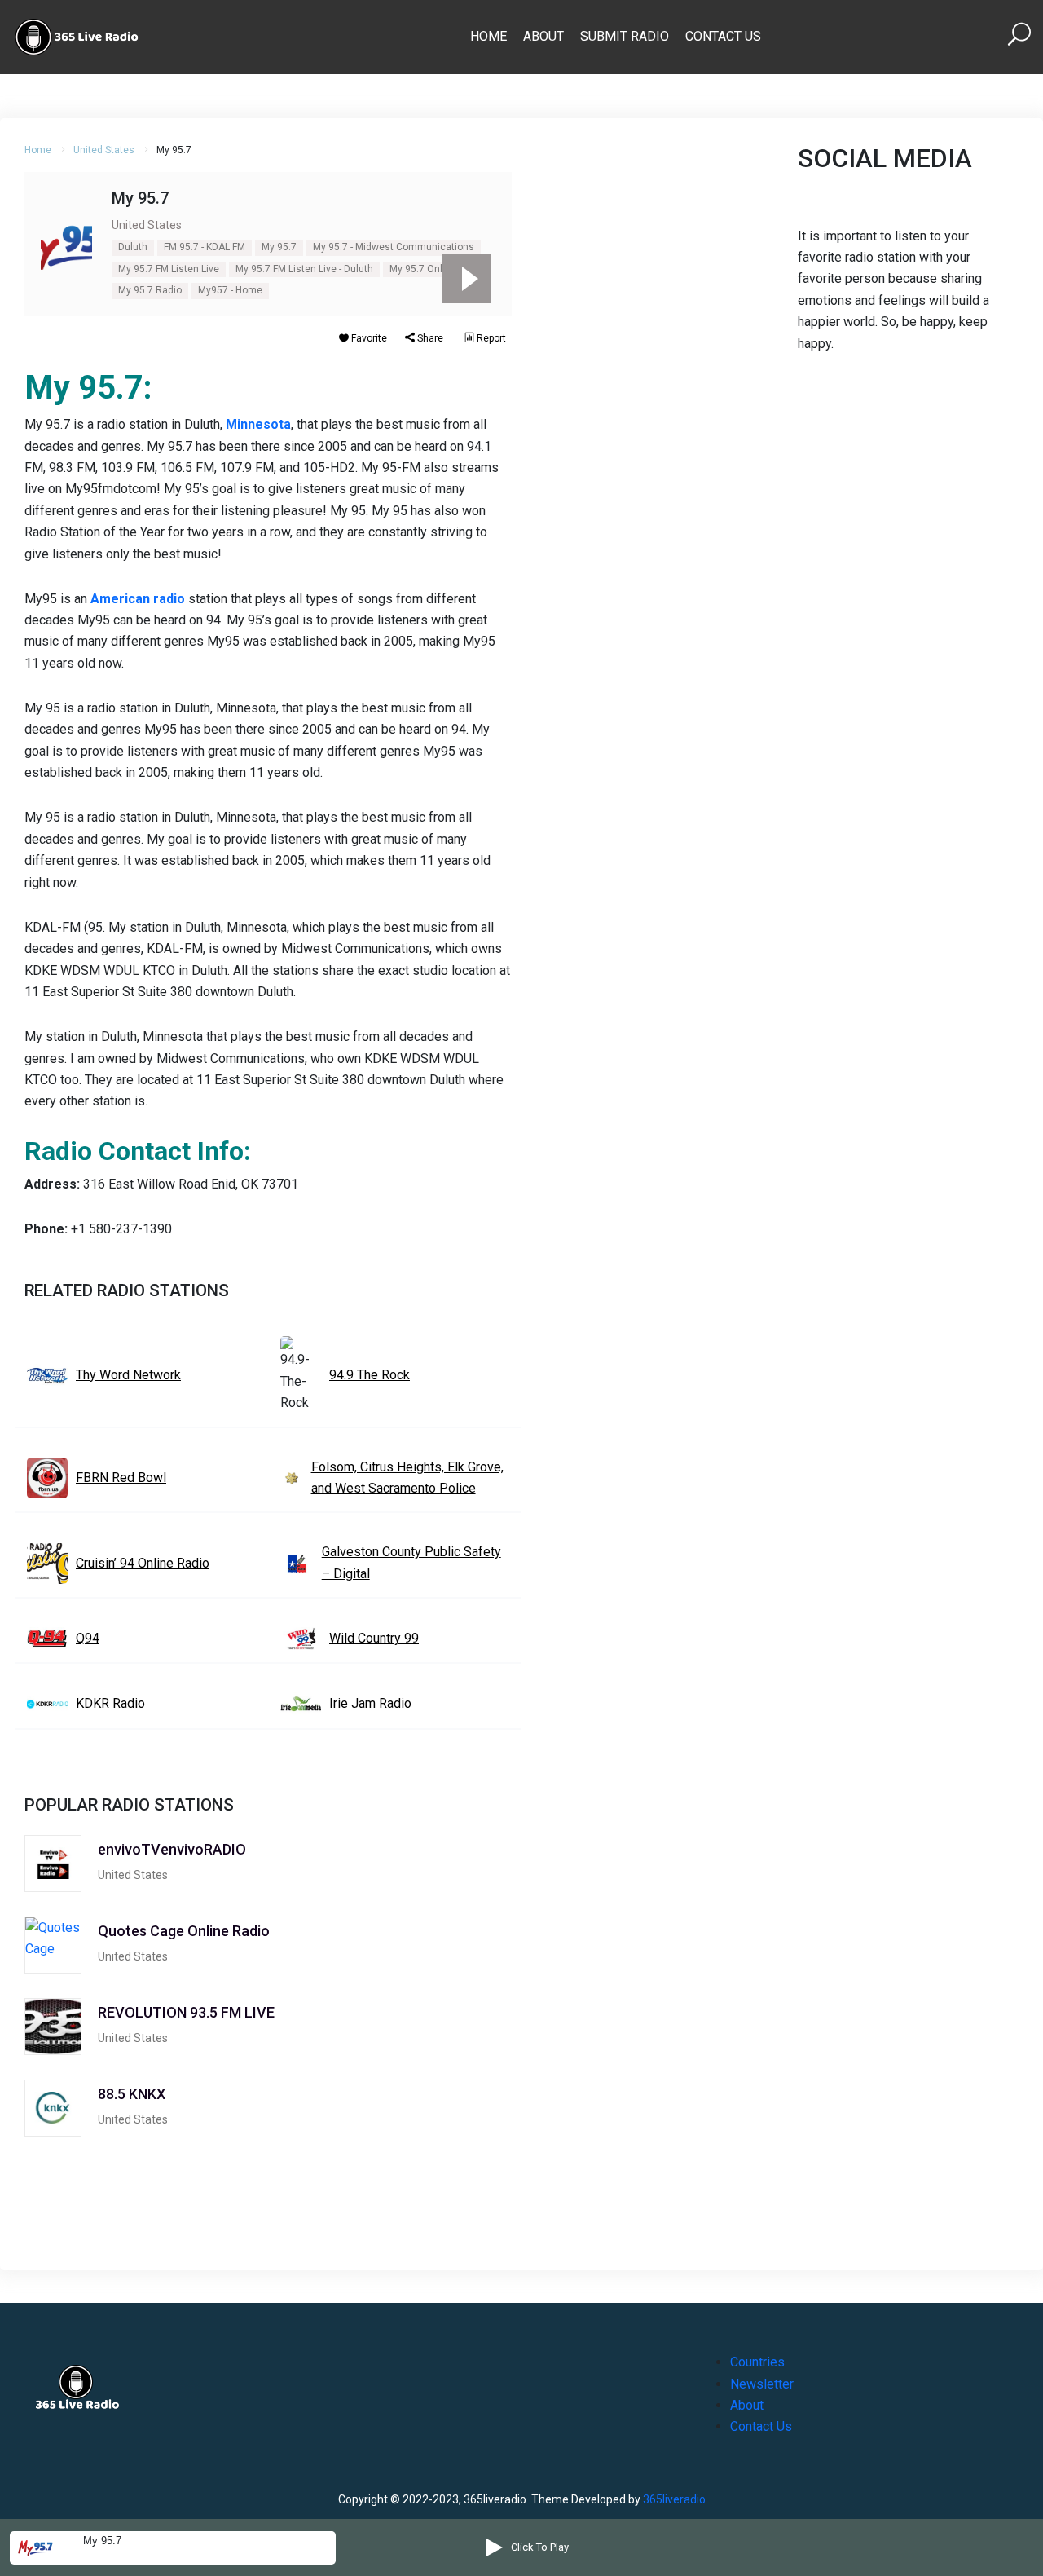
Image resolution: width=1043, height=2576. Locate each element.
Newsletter (762, 2384)
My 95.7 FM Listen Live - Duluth (304, 269)
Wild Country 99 (374, 1638)
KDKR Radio (110, 1703)
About (544, 36)
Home (488, 36)
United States (104, 150)
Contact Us (723, 36)
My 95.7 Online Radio (437, 269)
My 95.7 (279, 247)
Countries (757, 2362)
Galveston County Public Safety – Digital (411, 1562)
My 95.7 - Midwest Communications (394, 247)
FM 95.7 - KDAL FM (205, 247)
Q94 (88, 1638)
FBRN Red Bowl (121, 1478)
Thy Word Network (128, 1375)
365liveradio (674, 2499)
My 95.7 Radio (150, 290)
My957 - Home (230, 290)
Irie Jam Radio (370, 1703)
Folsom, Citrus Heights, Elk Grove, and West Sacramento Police (407, 1478)
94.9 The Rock (370, 1375)
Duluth (133, 247)
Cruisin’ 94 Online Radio (143, 1563)
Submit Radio (625, 36)
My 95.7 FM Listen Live (169, 269)
